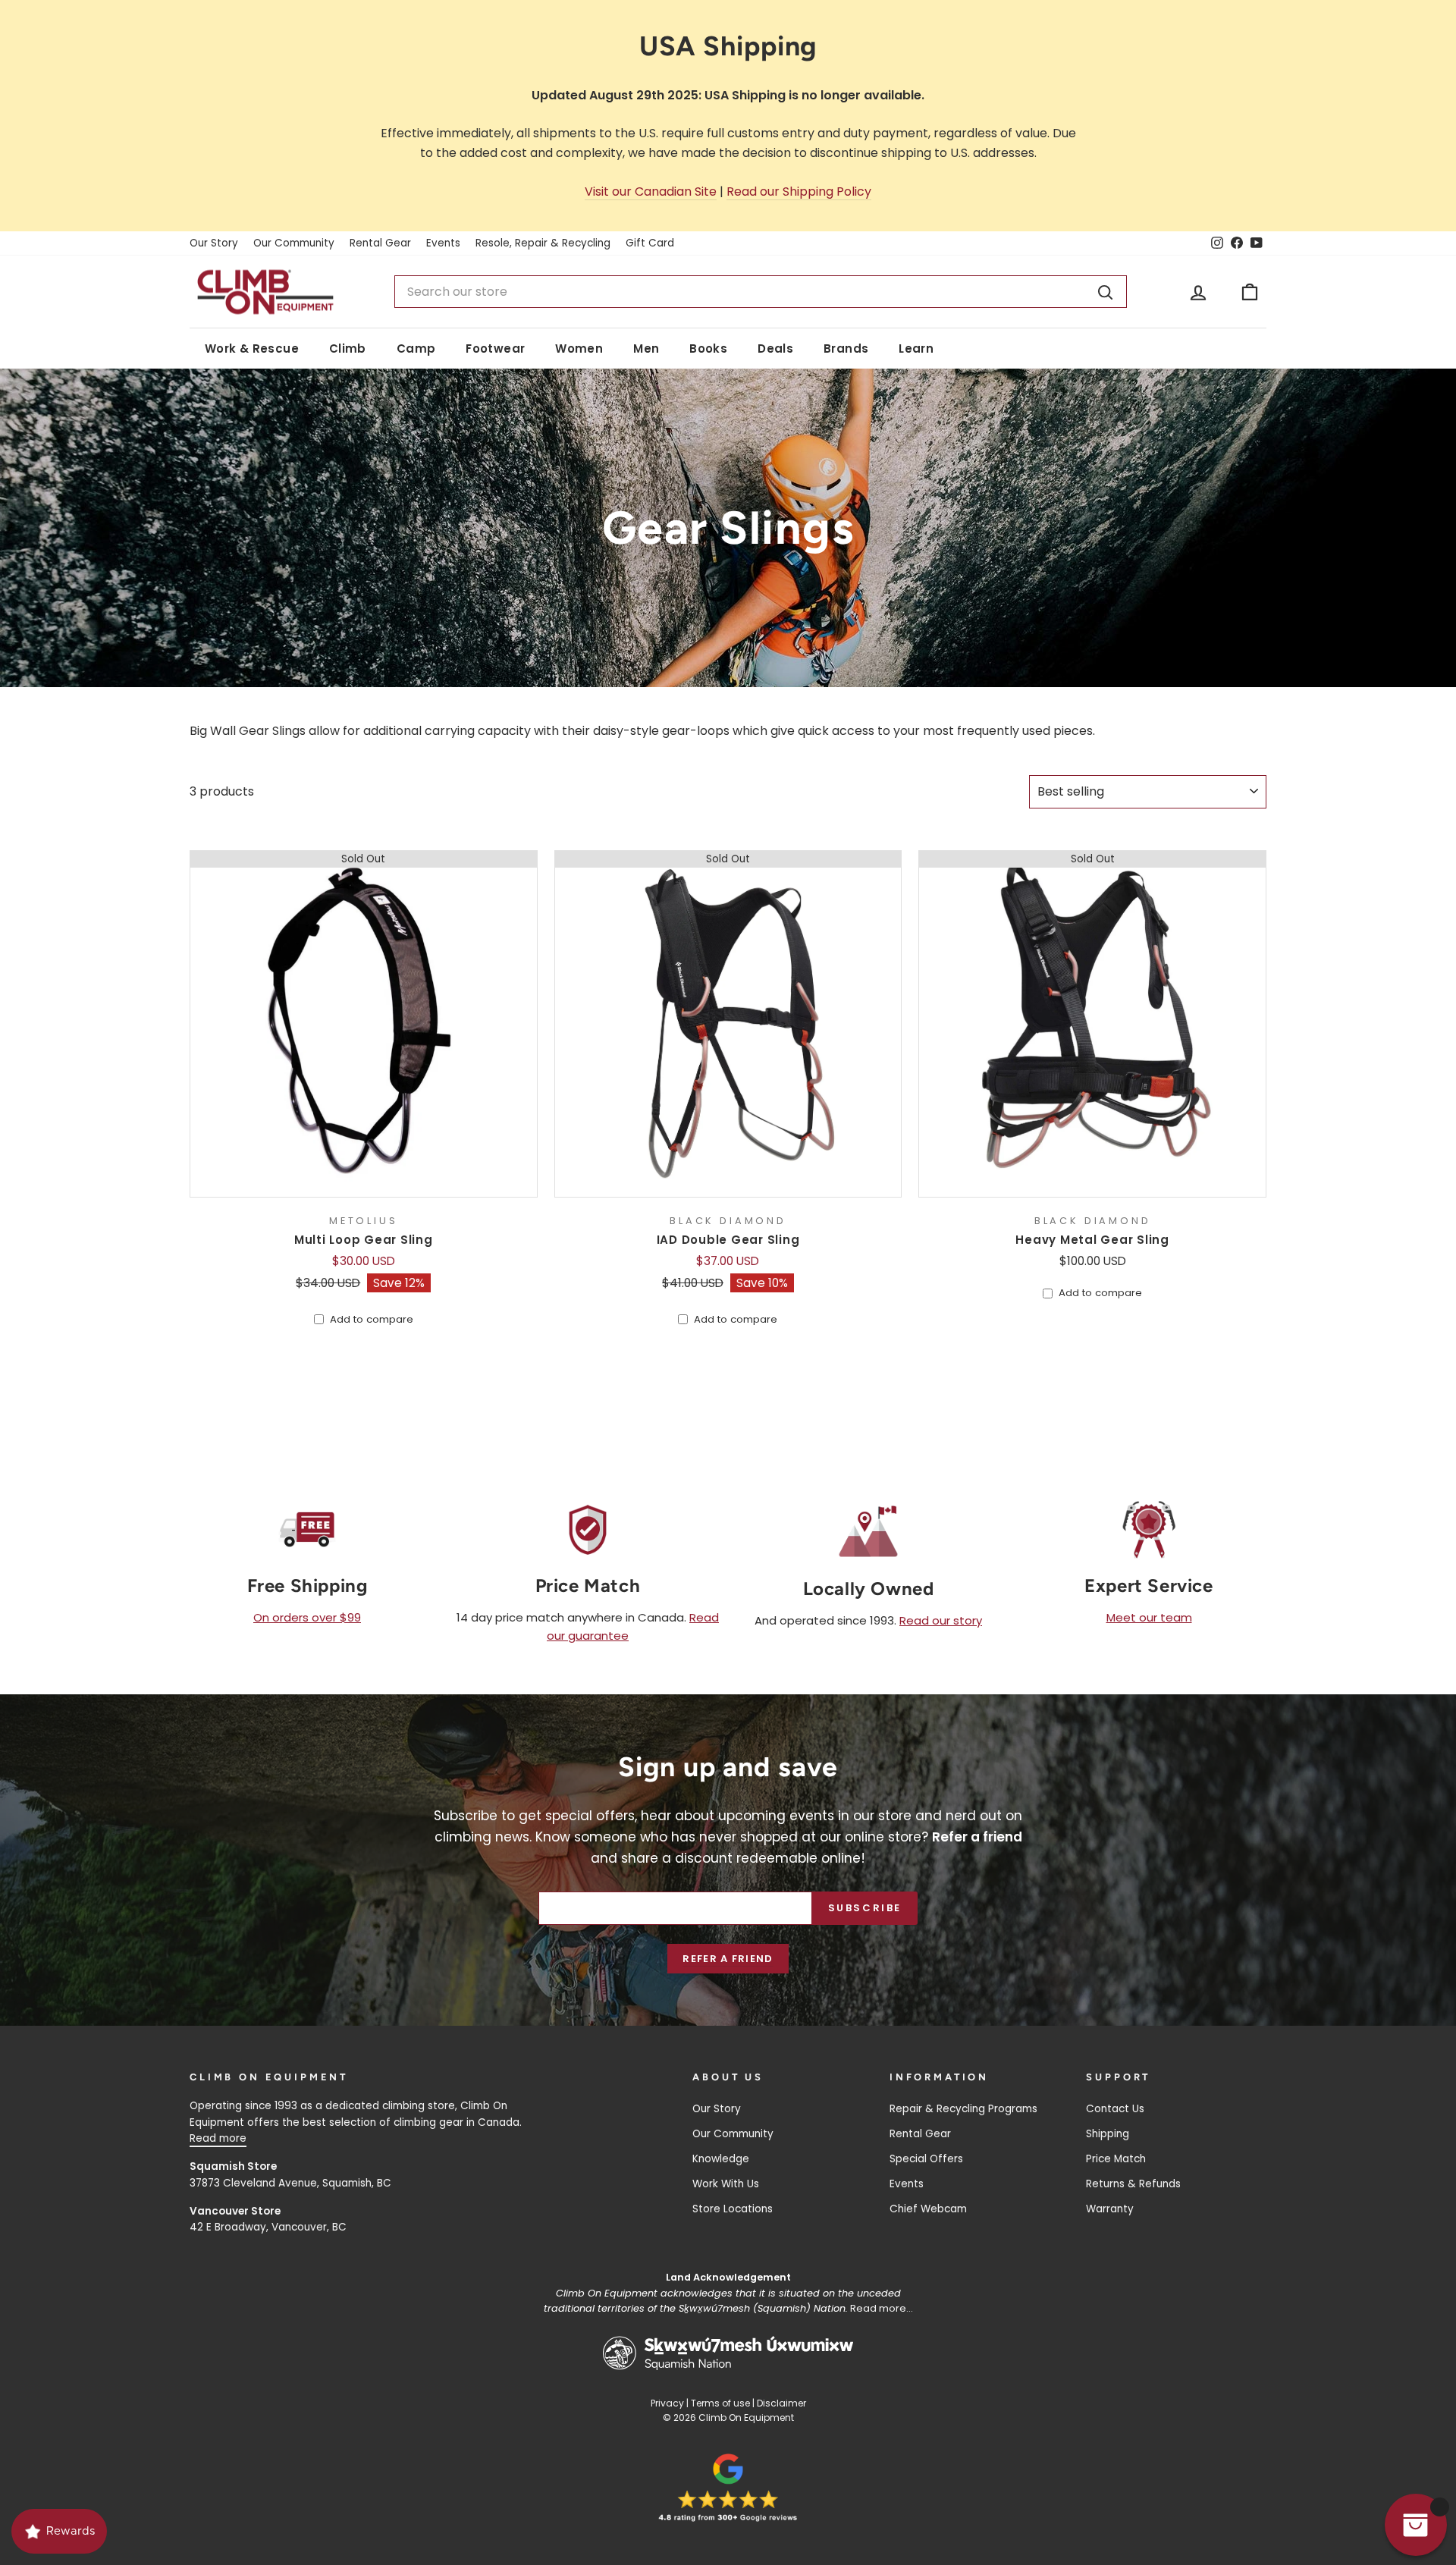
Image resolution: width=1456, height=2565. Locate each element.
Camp (416, 348)
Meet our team (1149, 1617)
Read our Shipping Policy (799, 192)
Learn (916, 348)
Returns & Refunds (1133, 2184)
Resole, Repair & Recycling (543, 243)
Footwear (495, 348)
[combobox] (761, 292)
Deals (775, 348)
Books (708, 348)
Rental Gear (380, 243)
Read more (218, 2138)
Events (443, 243)
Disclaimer (781, 2403)
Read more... (882, 2308)
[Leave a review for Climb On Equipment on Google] (728, 2488)
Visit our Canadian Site (651, 192)
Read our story (941, 1620)
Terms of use (720, 2403)
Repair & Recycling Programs (963, 2109)
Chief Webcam (928, 2209)
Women (579, 348)
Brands (846, 348)
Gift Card (650, 243)
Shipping (1108, 2134)
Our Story (214, 243)
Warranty (1110, 2209)
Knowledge (721, 2159)
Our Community (294, 243)
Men (646, 348)
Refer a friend (728, 1959)
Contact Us (1115, 2109)
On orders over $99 (307, 1617)
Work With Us (726, 2184)
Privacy (667, 2403)
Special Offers (926, 2159)
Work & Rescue (252, 348)
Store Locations (733, 2209)
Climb (348, 348)
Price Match (1116, 2159)
